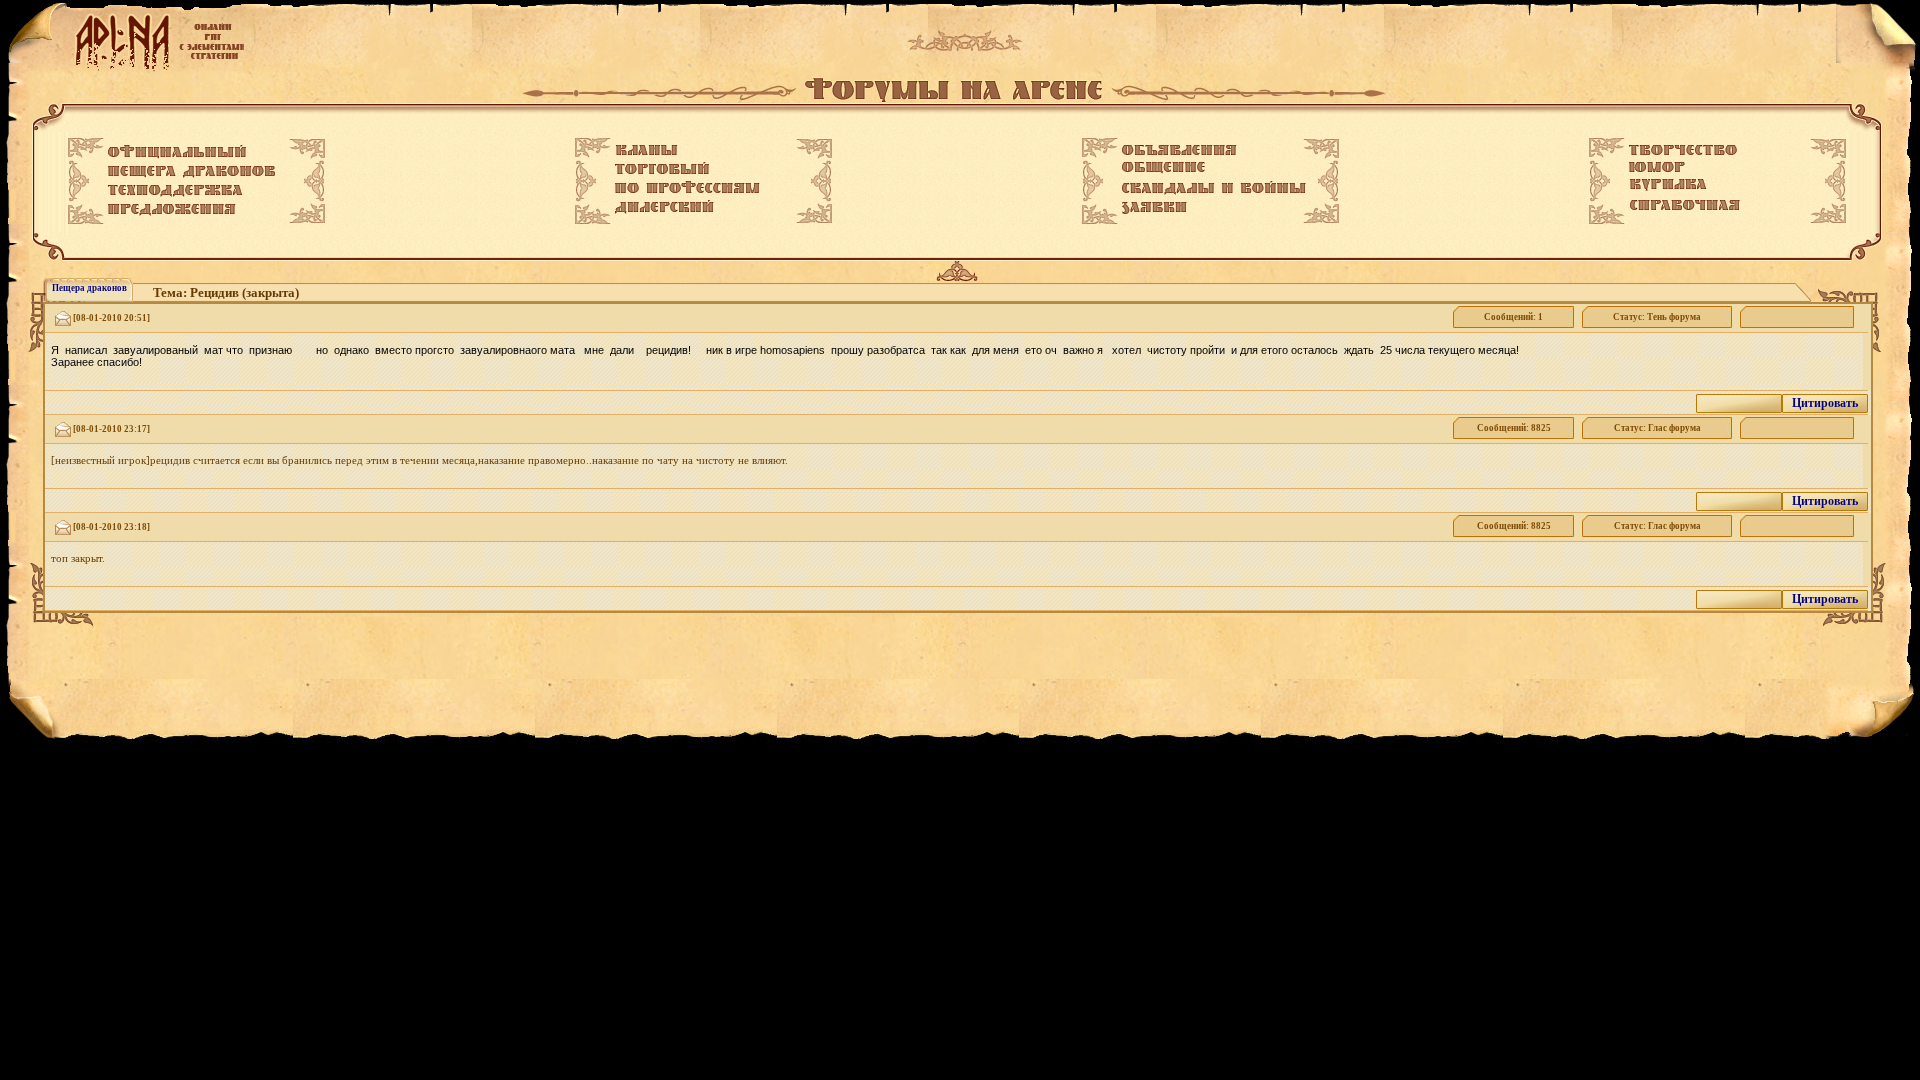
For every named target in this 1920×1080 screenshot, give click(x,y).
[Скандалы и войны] (1214, 188)
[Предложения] (172, 210)
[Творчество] (1683, 150)
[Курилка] (1668, 185)
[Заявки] (1154, 208)
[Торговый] (662, 168)
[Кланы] (646, 150)
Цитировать (1825, 403)
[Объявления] (1179, 150)
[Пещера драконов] (191, 172)
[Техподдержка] (175, 191)
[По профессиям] (687, 187)
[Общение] (1163, 168)
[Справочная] (1684, 205)
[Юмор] (1657, 167)
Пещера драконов (89, 288)
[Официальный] (177, 152)
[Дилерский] (664, 207)
